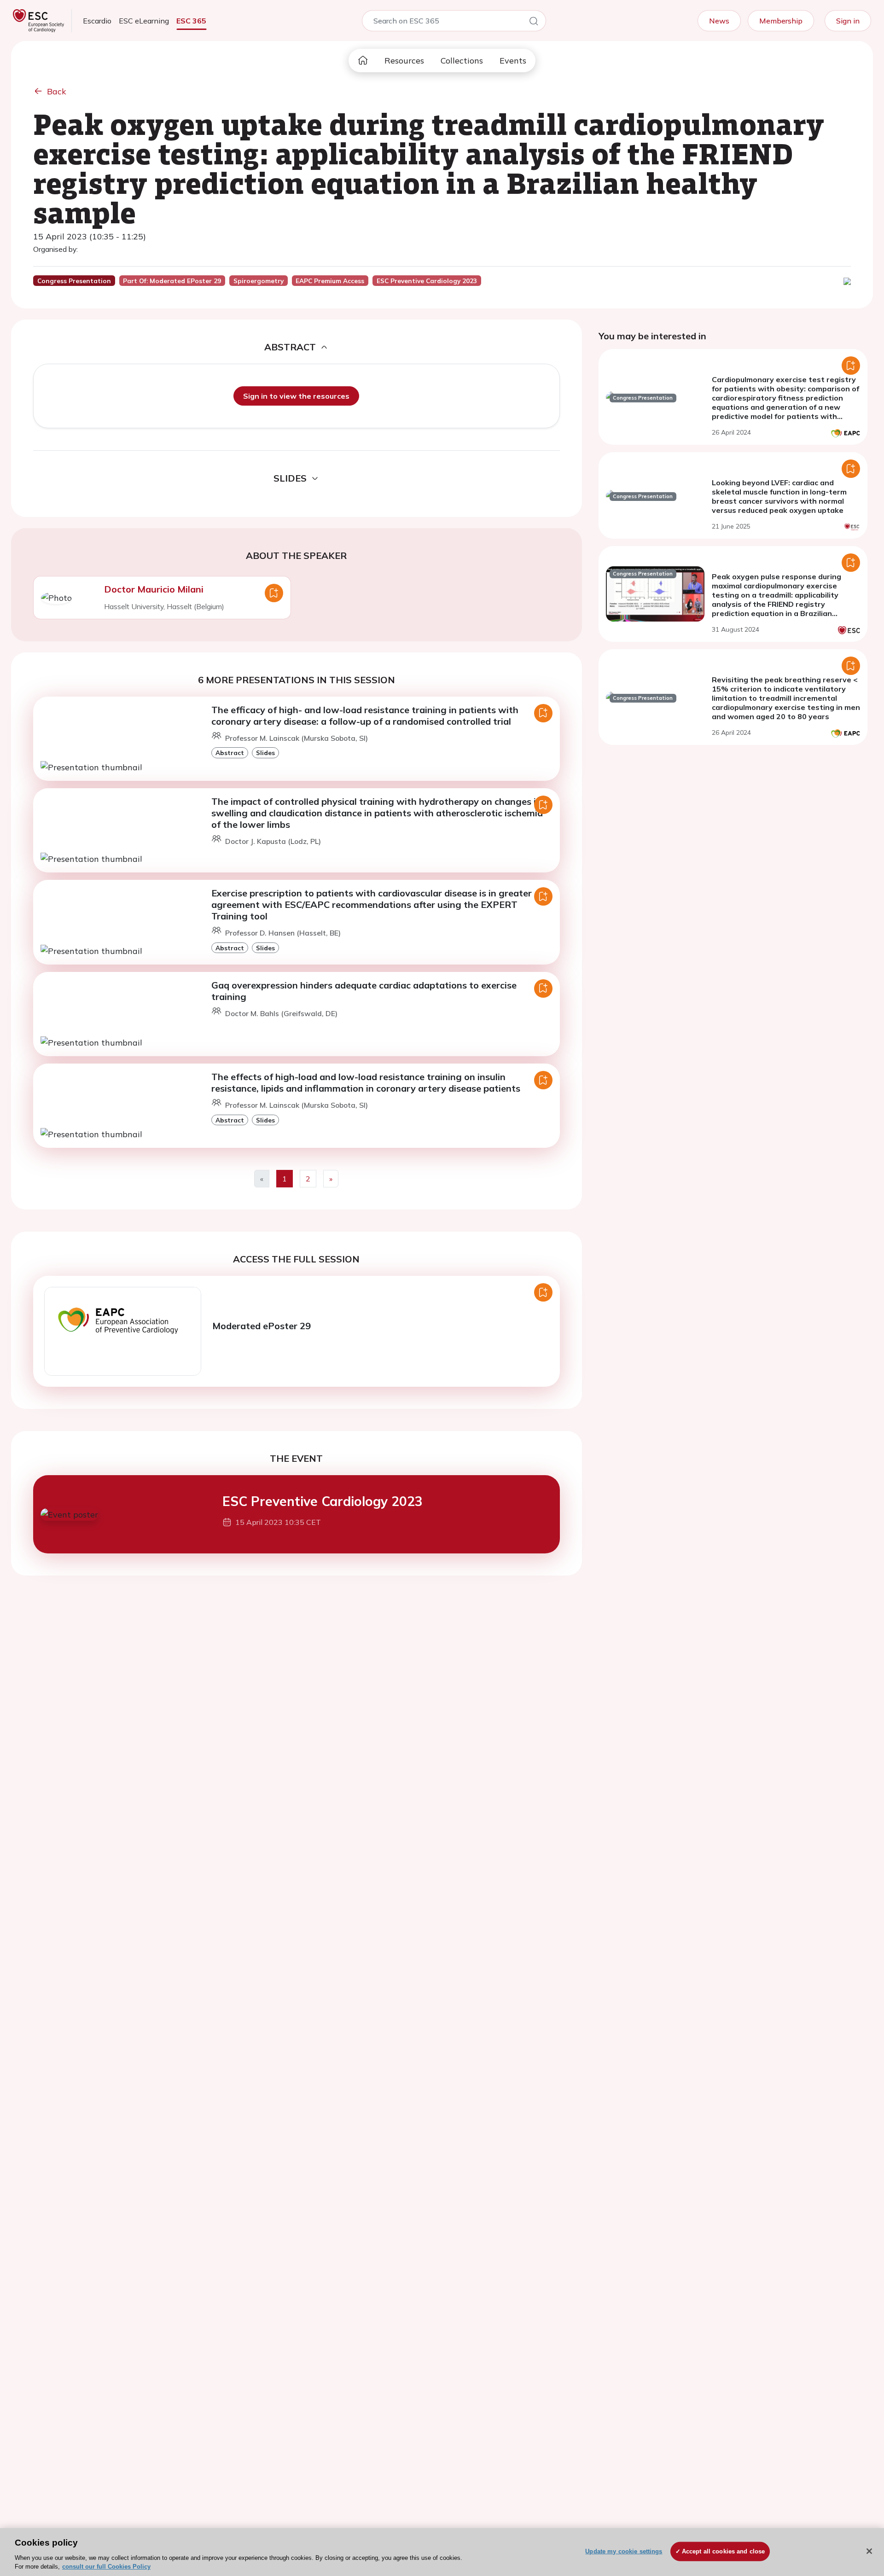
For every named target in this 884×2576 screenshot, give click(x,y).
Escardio (97, 21)
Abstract (230, 753)
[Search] (534, 23)
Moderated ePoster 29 (262, 1326)
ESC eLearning (144, 21)
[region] (442, 2552)
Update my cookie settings (624, 2551)
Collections (462, 61)
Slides (265, 753)
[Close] (869, 2551)
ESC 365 (191, 21)
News (719, 21)
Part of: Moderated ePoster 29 (172, 281)
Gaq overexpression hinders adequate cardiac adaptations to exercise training (364, 991)
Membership (781, 21)
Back (57, 91)
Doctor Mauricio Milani (154, 589)
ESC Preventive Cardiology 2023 (323, 1501)
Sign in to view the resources (296, 396)
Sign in (848, 21)
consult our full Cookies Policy (106, 2567)
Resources (404, 61)
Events (513, 61)
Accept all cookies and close (724, 2551)
